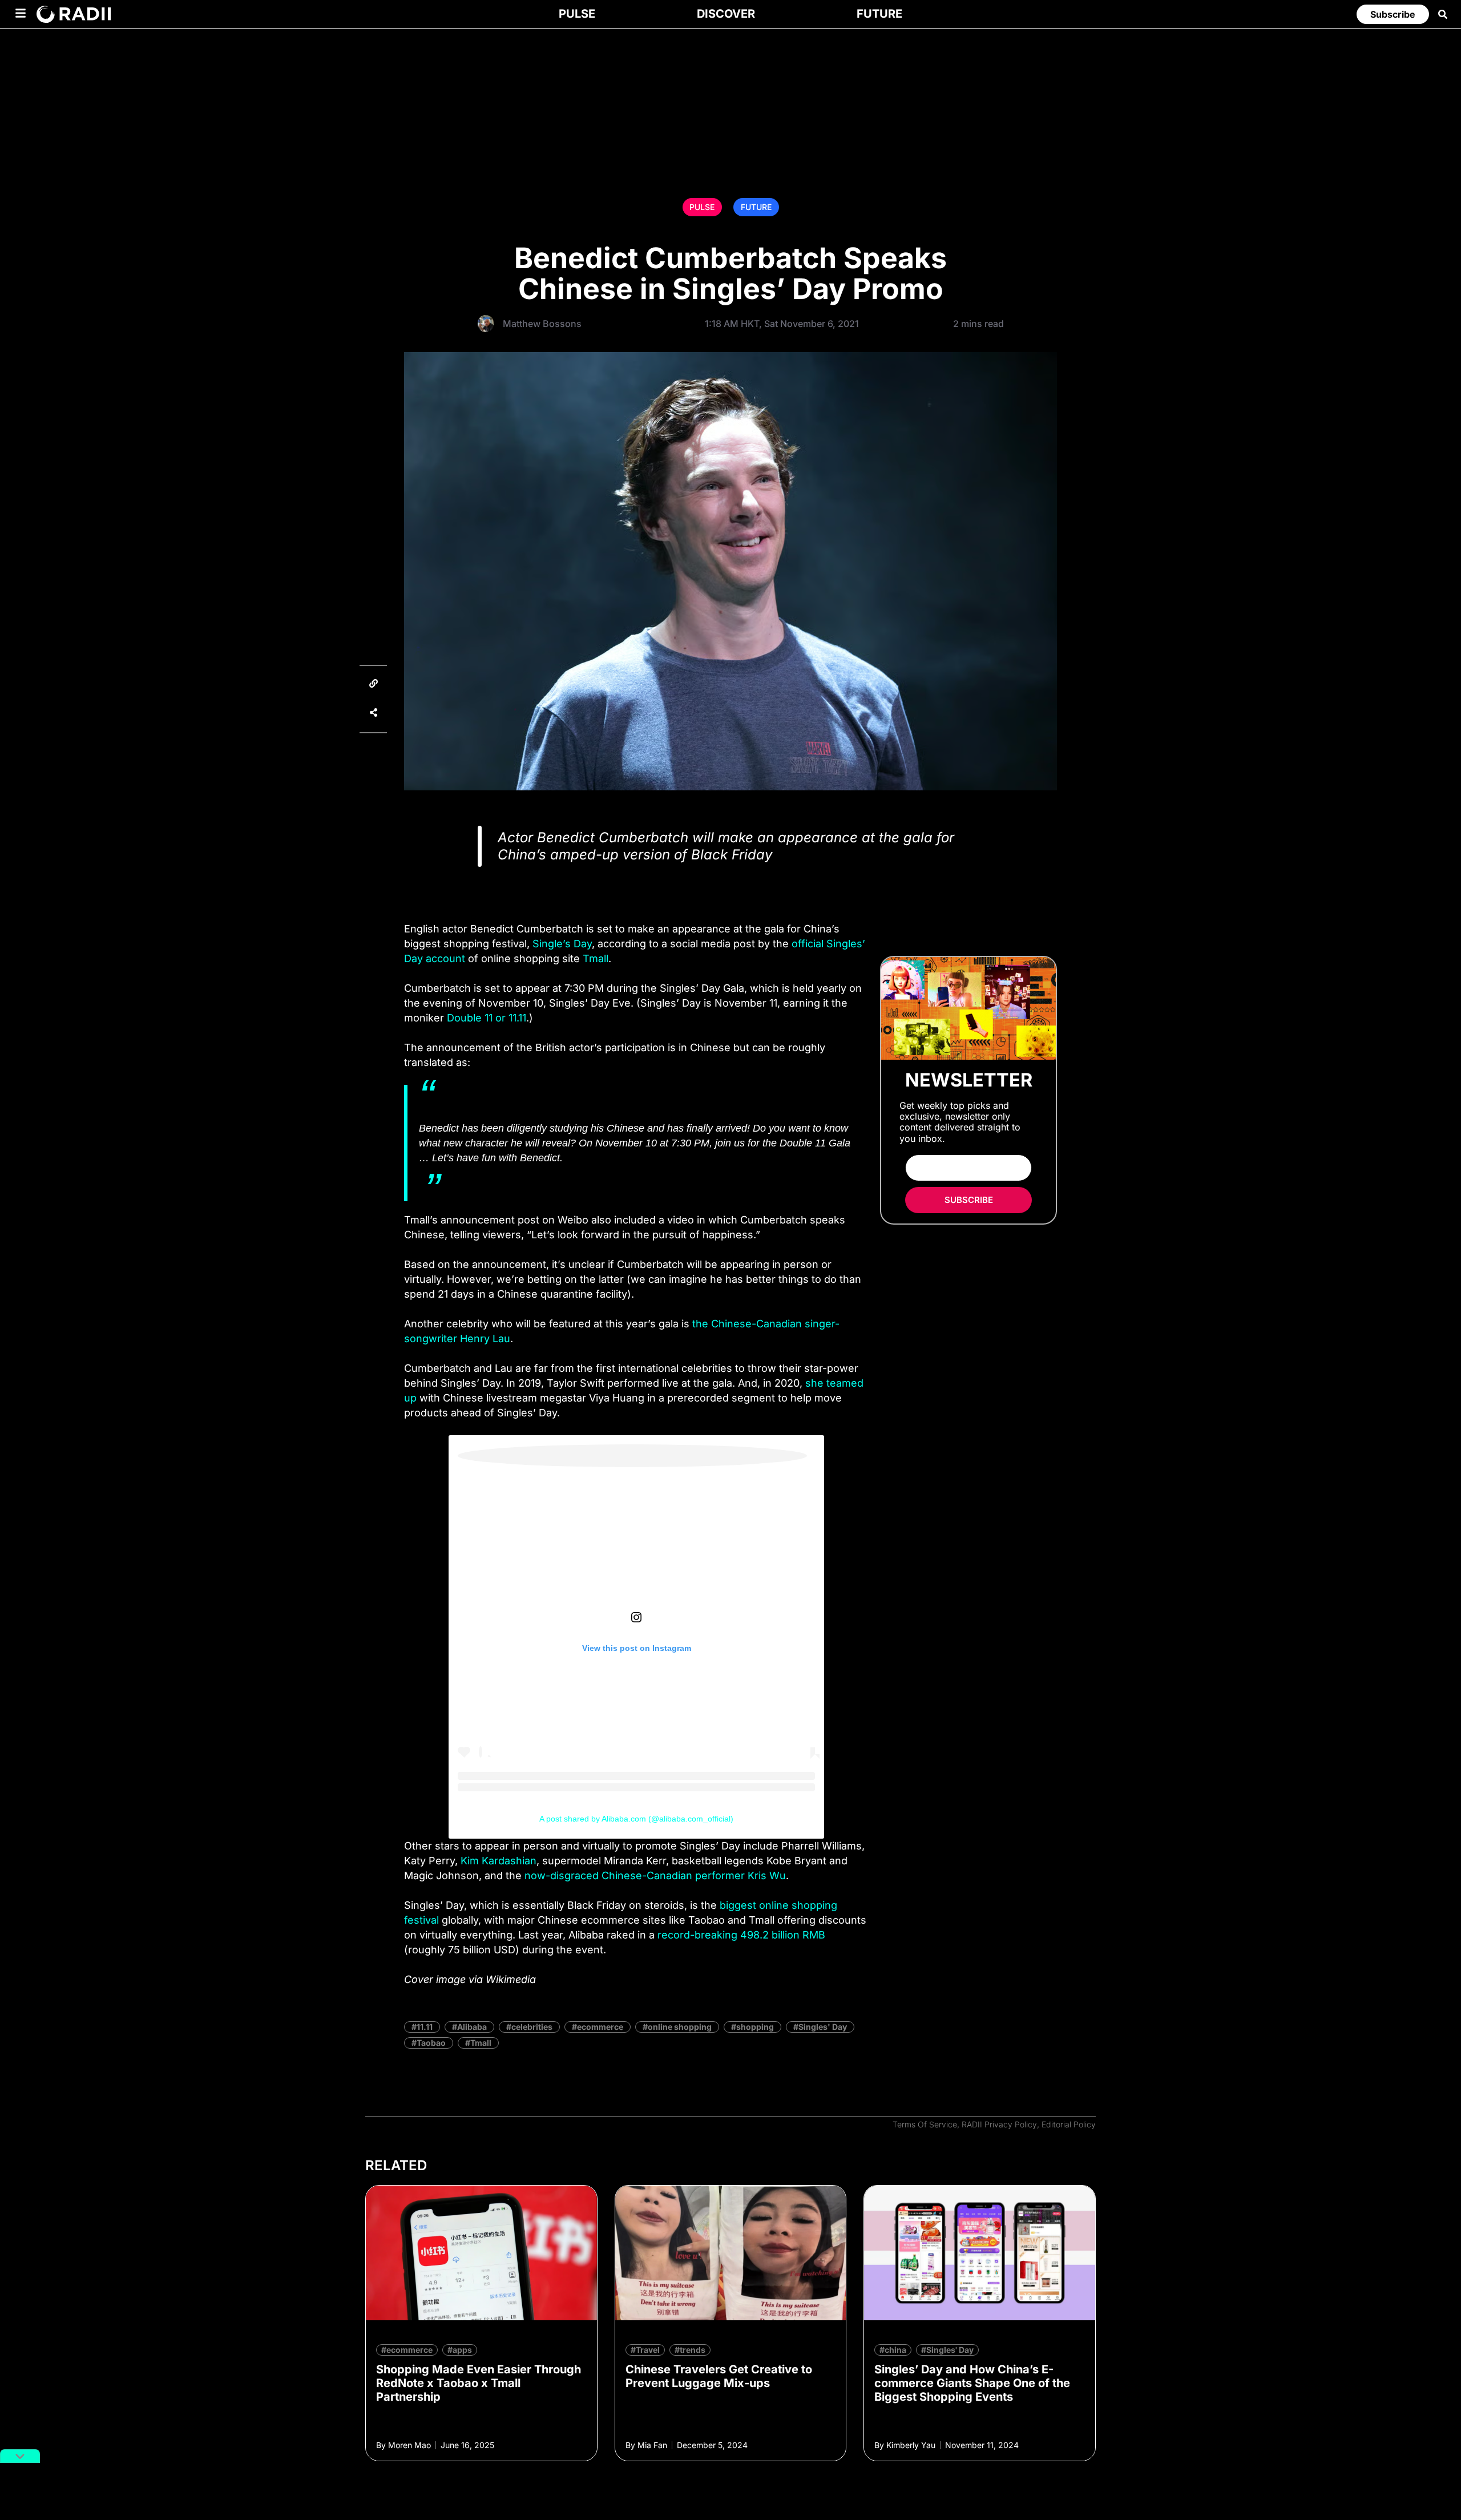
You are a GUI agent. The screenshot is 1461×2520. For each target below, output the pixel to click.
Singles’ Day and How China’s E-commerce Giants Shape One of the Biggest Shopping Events (972, 2383)
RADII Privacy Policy (999, 2124)
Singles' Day (823, 2027)
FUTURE (756, 207)
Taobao (431, 2043)
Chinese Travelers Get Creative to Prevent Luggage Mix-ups (719, 2376)
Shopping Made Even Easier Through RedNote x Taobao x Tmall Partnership (479, 2383)
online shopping (680, 2027)
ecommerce (600, 2027)
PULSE (702, 207)
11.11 (425, 2027)
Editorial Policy (1069, 2124)
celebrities (532, 2027)
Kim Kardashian (499, 1861)
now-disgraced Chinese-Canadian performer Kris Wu (655, 1875)
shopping (755, 2027)
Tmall (596, 958)
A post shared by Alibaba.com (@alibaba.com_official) (636, 1819)
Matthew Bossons (542, 324)
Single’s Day (562, 944)
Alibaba (472, 2027)
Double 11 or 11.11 (487, 1018)
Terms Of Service (925, 2124)
